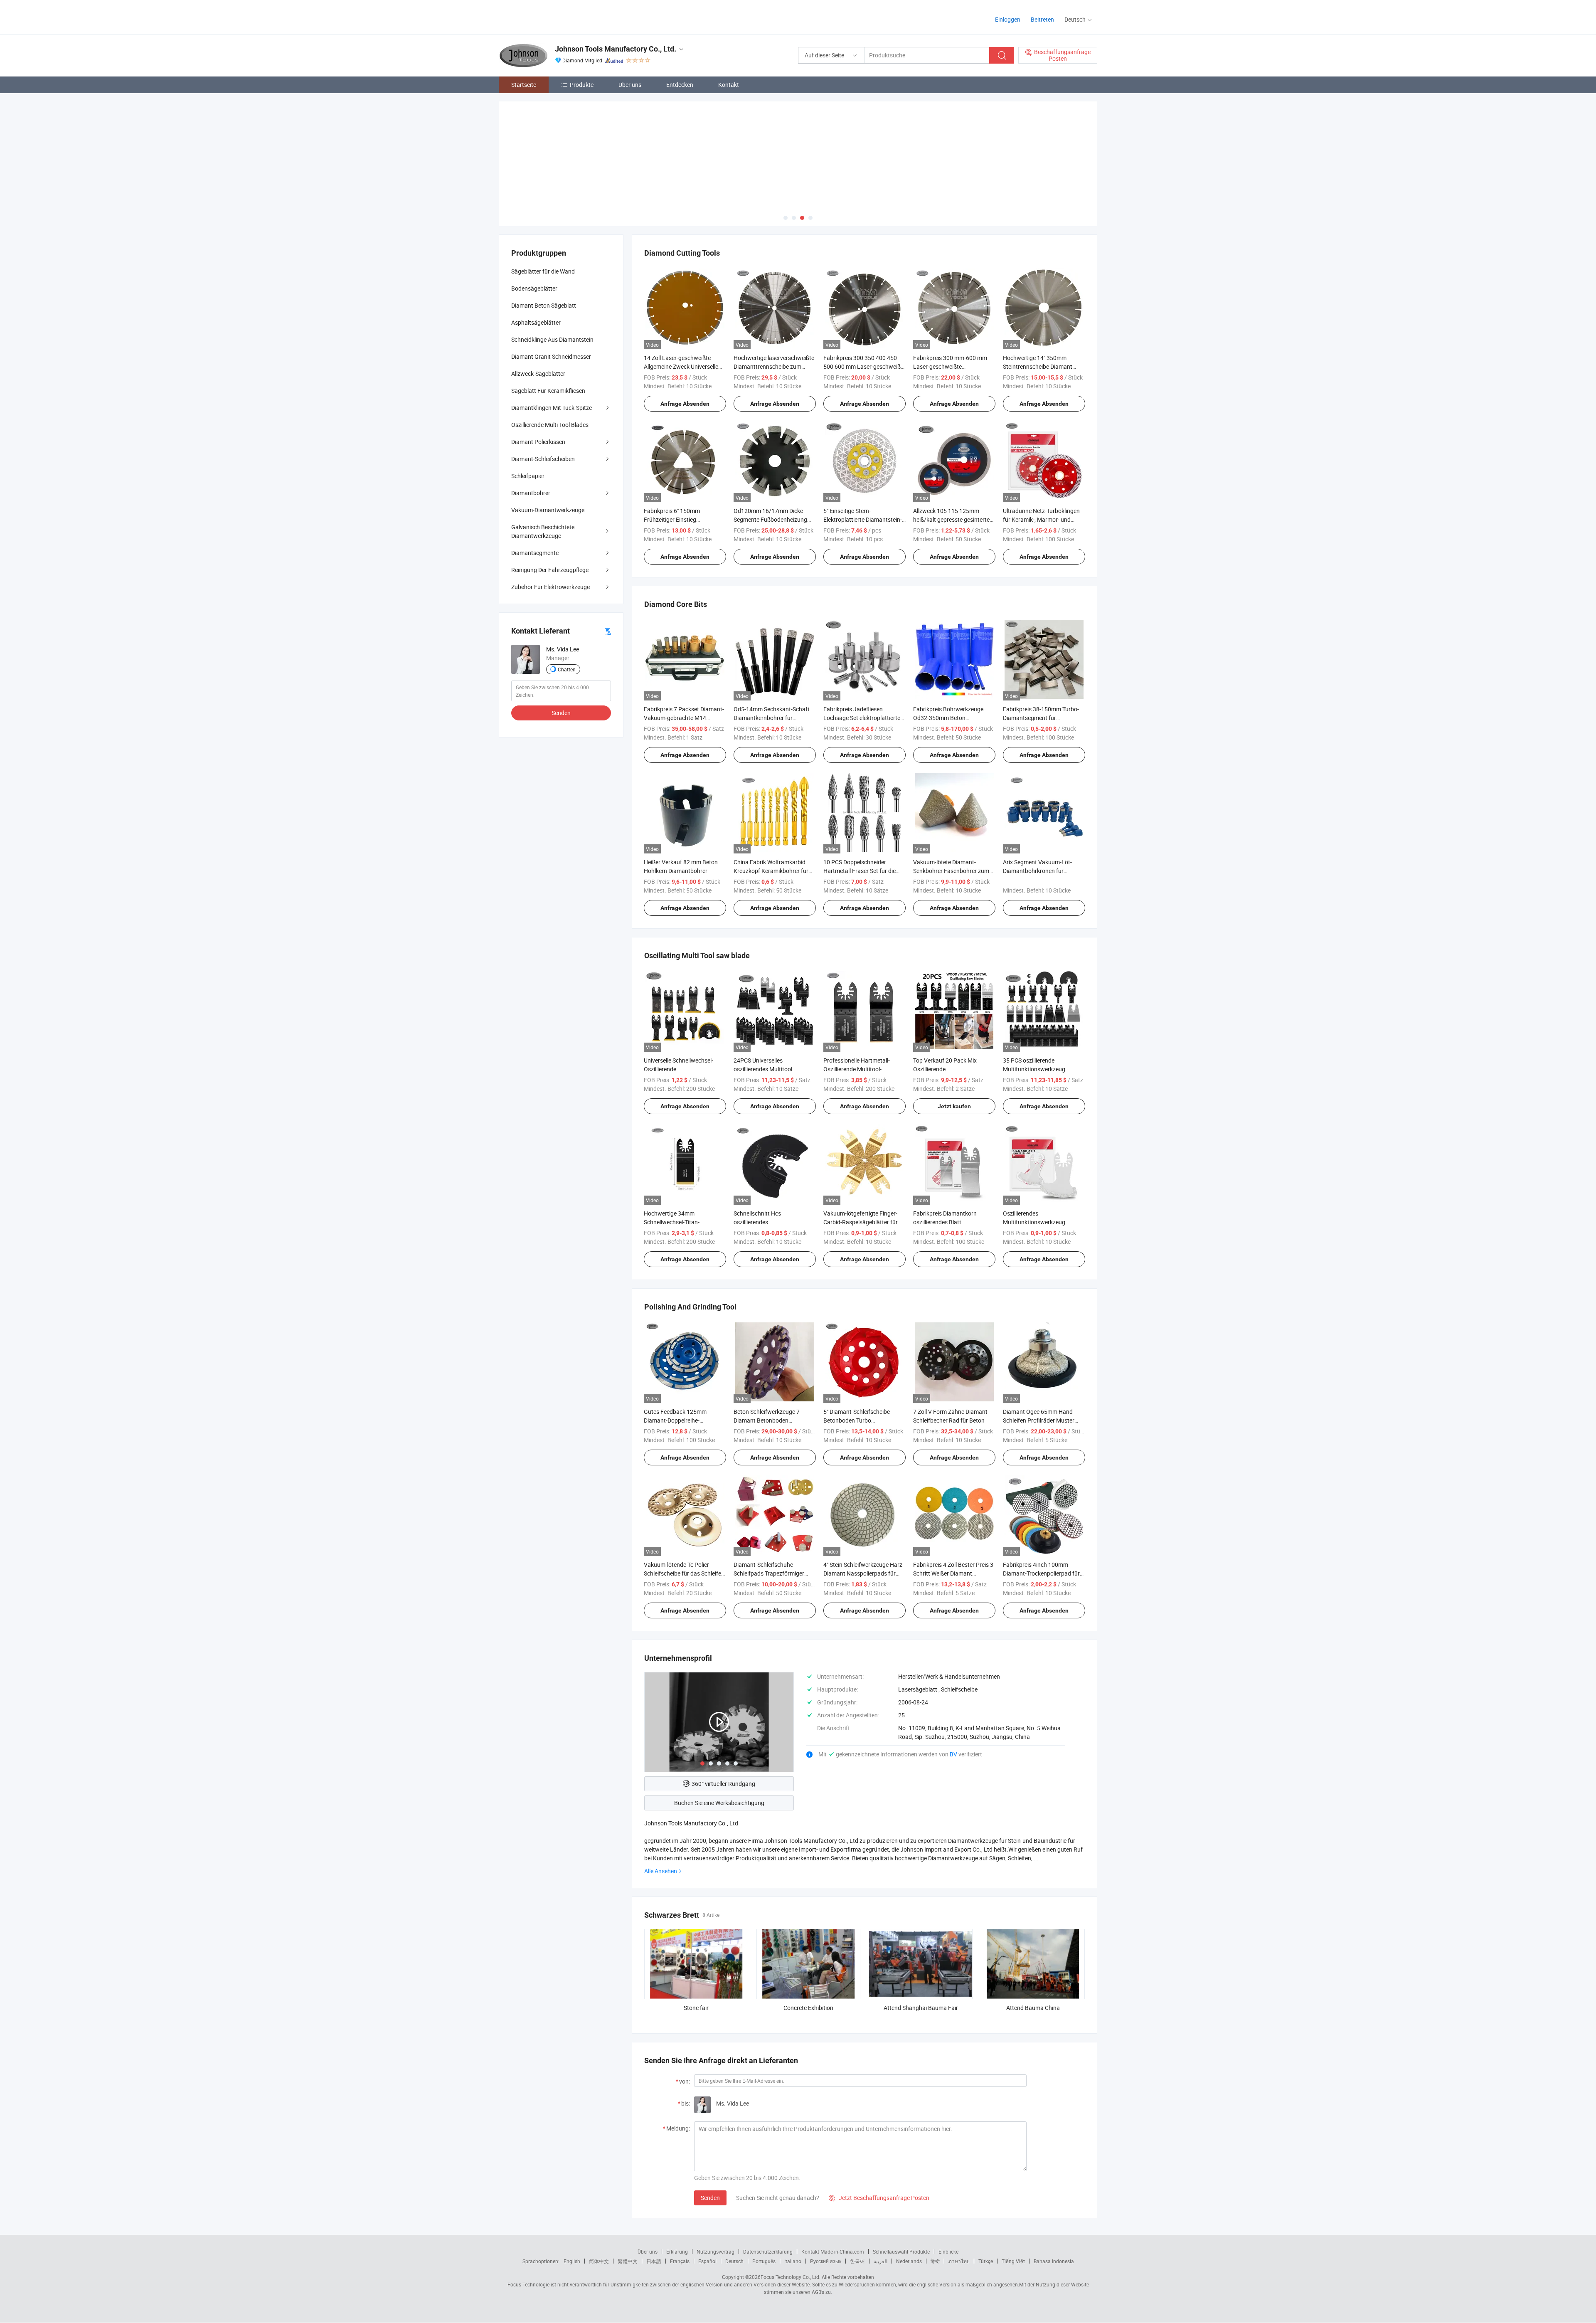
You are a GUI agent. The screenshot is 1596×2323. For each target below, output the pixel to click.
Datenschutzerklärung (768, 2251)
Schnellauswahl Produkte (901, 2251)
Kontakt (729, 85)
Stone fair (696, 2008)
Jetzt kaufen (954, 1106)
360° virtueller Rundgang (723, 1784)
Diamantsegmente (535, 553)
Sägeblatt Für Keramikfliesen (548, 391)
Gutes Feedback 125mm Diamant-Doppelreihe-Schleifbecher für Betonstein (680, 1420)
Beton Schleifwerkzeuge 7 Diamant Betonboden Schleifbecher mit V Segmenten (773, 1420)
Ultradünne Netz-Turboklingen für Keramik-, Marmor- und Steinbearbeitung (1041, 519)
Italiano (793, 2261)
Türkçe (986, 2261)
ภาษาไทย (959, 2261)
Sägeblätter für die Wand (543, 271)
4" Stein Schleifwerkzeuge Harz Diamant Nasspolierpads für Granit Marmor (863, 1573)
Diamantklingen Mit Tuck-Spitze (552, 408)
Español (707, 2261)
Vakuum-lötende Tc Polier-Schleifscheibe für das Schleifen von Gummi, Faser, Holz (684, 1573)
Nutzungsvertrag (715, 2251)
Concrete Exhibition (808, 2008)
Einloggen (1008, 19)
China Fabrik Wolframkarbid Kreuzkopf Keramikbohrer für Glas (771, 871)
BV (954, 1754)
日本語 (654, 2261)
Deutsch (734, 2261)
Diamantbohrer (531, 493)
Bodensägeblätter (534, 288)
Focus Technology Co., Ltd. (791, 2277)
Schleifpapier (528, 476)
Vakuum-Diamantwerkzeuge (548, 510)
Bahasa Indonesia (1054, 2261)
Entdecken (680, 85)
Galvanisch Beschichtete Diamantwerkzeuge (543, 531)
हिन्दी (935, 2261)
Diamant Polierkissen (538, 442)
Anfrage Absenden (685, 404)
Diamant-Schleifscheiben (543, 459)
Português (764, 2261)
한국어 (857, 2261)
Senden (710, 2198)
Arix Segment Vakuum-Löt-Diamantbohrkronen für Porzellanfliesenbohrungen (1037, 871)
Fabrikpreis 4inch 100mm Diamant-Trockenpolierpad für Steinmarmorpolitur (1041, 1573)
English (572, 2261)
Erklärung (677, 2251)
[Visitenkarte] (608, 631)
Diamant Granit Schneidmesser (551, 356)
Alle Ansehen (661, 1871)
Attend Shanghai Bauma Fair (921, 2008)
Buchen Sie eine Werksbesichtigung (719, 1803)
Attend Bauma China (1033, 2008)
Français (680, 2261)
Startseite (524, 85)
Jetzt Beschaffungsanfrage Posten (879, 2198)
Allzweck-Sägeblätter (538, 374)
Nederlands (909, 2261)
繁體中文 (628, 2261)
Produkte (582, 85)
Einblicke (948, 2251)
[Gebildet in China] (552, 16)
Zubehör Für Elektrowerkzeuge (550, 587)
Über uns (630, 85)
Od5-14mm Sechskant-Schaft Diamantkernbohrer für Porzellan (772, 718)
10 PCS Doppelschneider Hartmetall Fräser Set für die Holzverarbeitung (860, 871)
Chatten (567, 669)
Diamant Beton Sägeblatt (544, 305)
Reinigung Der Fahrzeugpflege (550, 570)
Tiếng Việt (1013, 2261)
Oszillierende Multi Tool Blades (550, 425)
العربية (881, 2261)
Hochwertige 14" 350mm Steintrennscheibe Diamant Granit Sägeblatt (1038, 366)
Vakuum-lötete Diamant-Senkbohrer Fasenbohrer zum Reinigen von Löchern (951, 871)
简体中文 (599, 2261)
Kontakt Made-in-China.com (833, 2251)
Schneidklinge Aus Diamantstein (552, 339)
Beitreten (1042, 19)
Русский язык (826, 2261)
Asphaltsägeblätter (536, 322)
